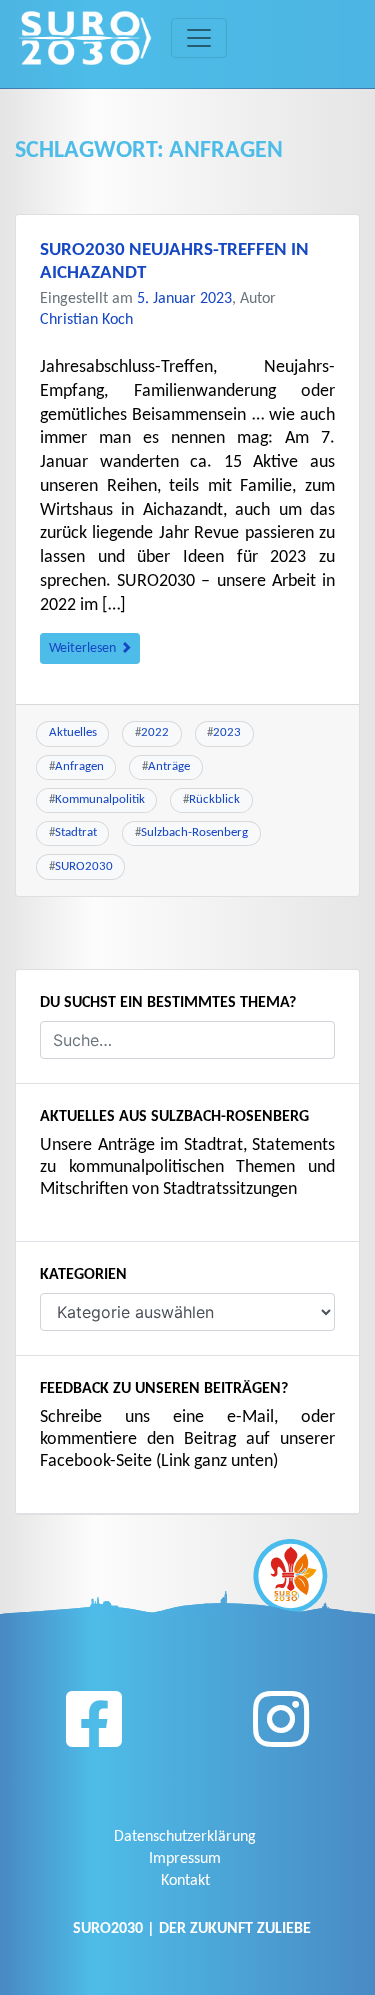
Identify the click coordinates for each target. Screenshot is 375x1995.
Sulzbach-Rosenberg (194, 832)
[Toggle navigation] (199, 38)
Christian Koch (86, 320)
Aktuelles (73, 732)
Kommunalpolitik (100, 799)
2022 (155, 732)
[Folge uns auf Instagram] (281, 1727)
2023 (227, 732)
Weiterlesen (84, 648)
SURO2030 (84, 866)
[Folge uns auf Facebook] (94, 1727)
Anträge (169, 766)
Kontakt (185, 1881)
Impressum (185, 1859)
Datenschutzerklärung (185, 1837)
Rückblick (214, 799)
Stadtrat (76, 832)
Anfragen (79, 766)
